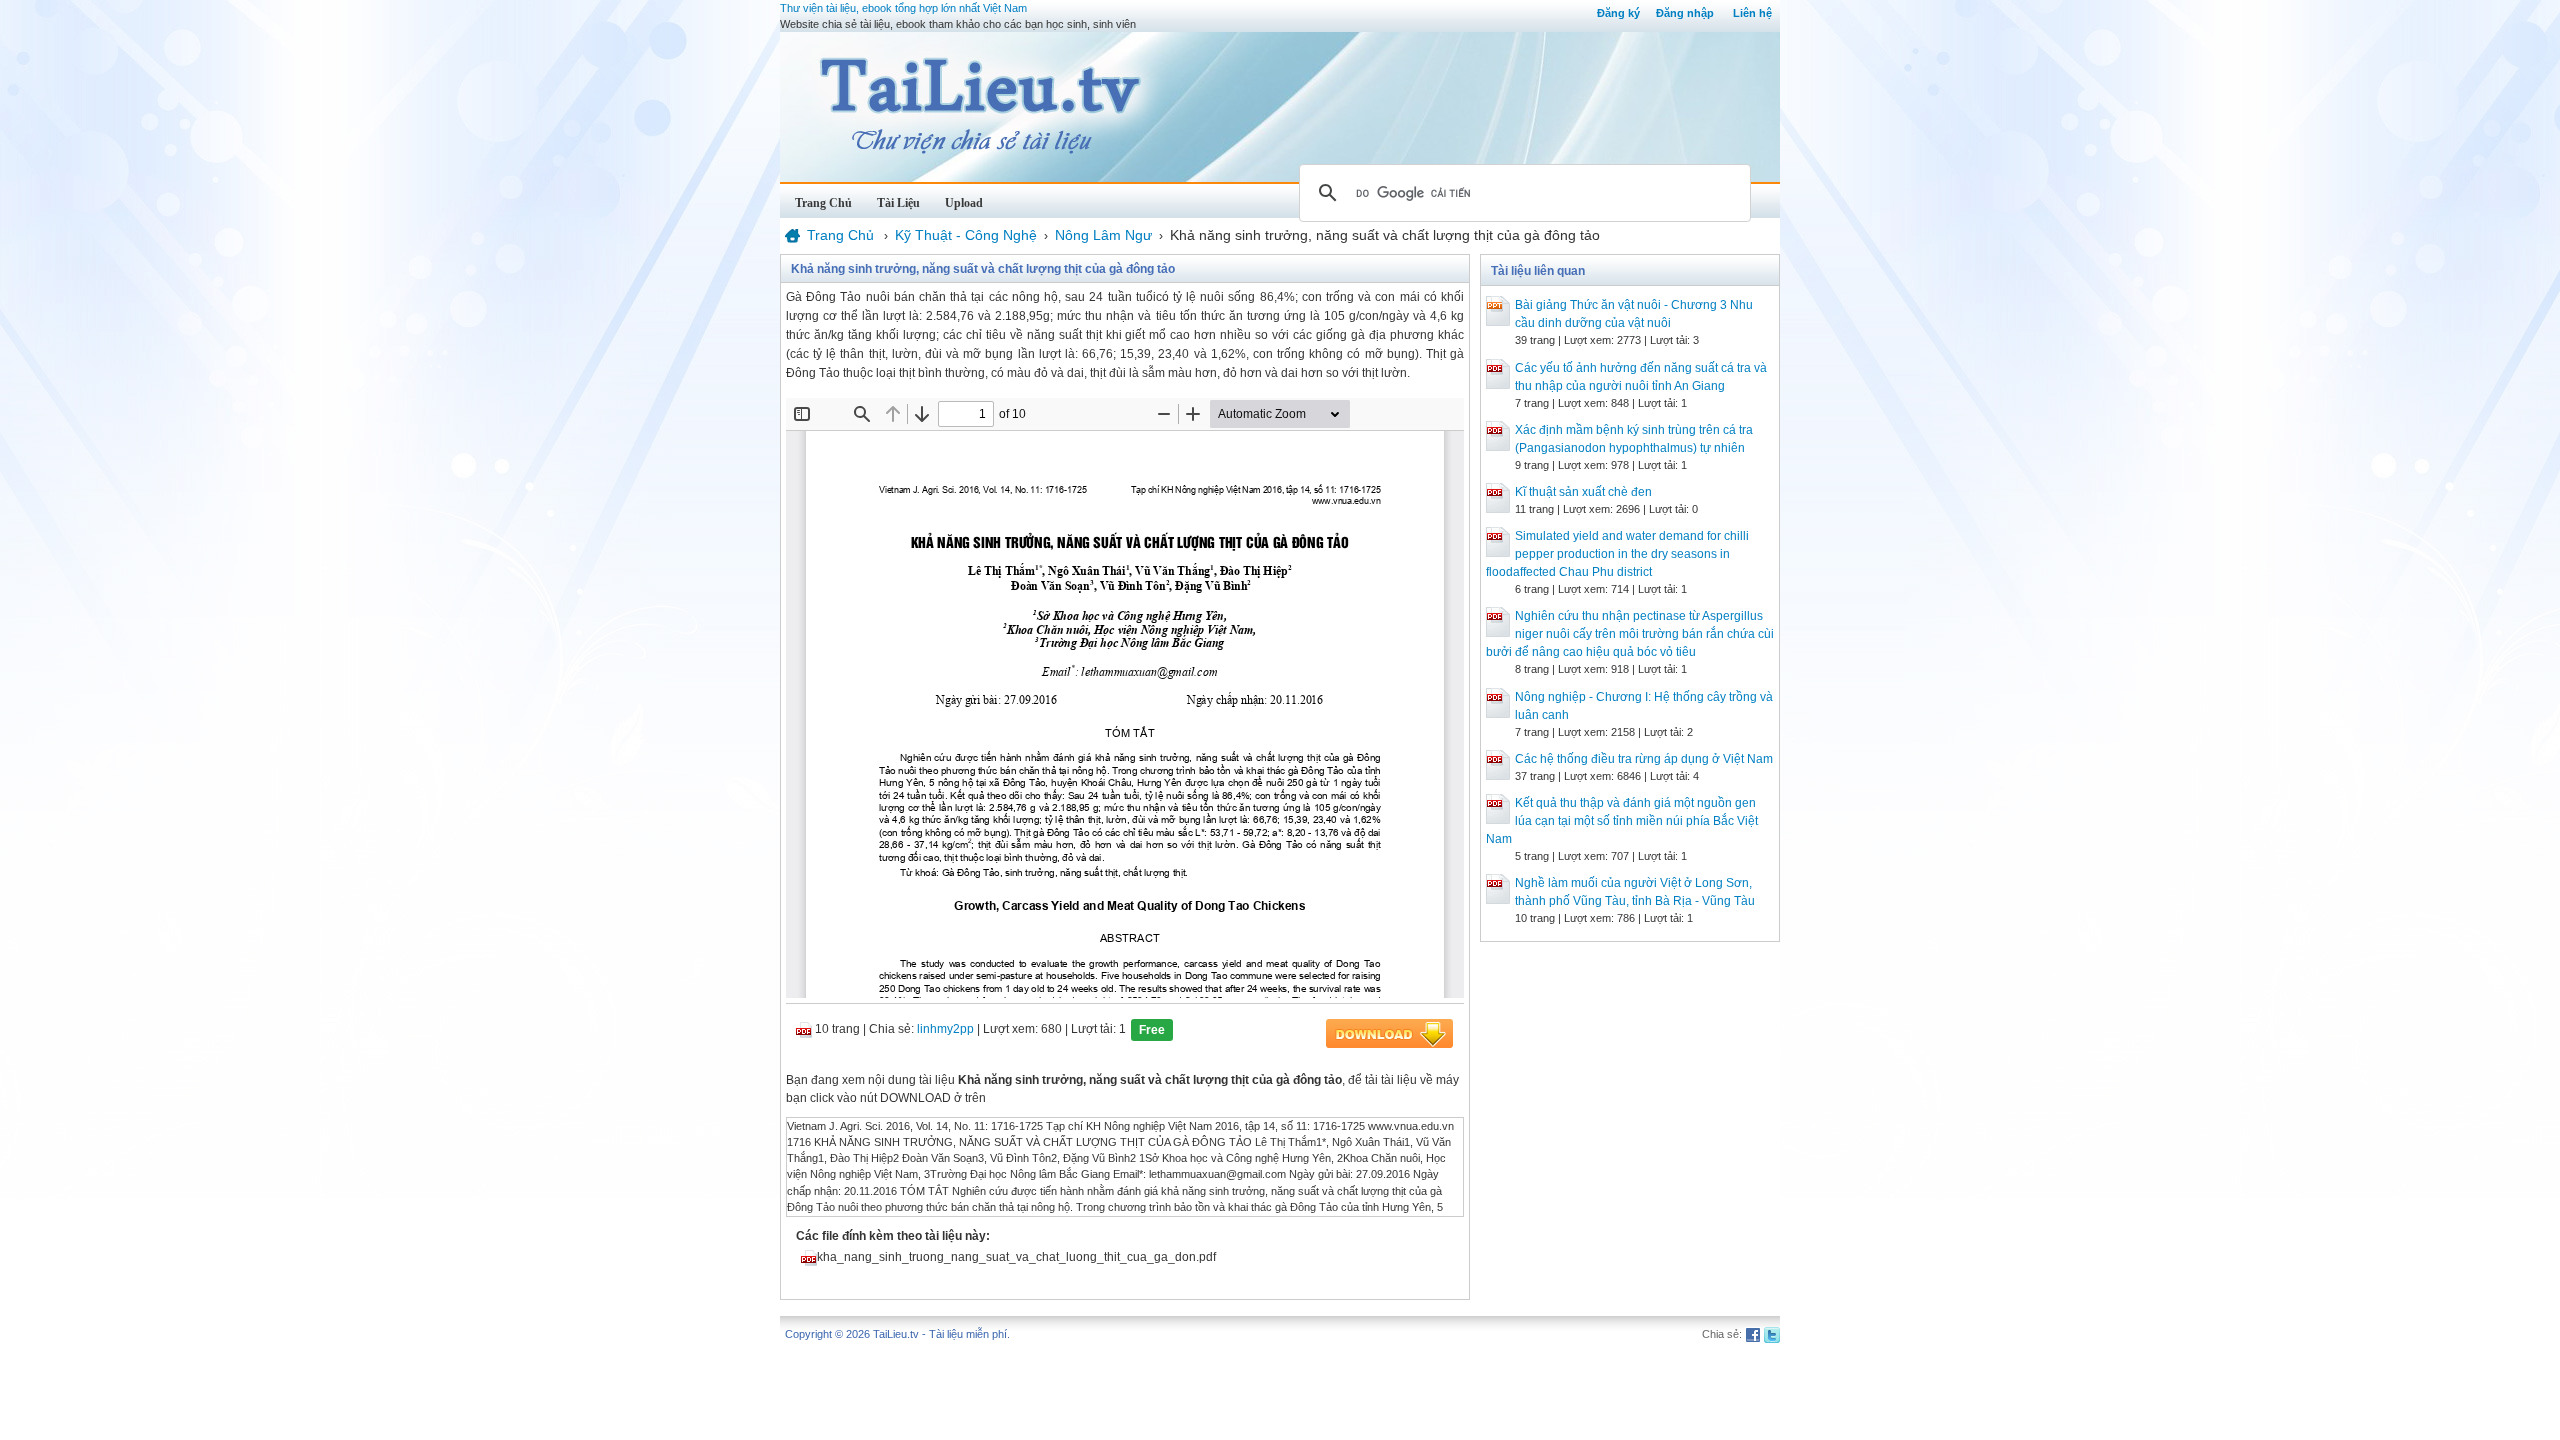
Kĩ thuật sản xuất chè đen (1583, 492)
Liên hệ (1752, 13)
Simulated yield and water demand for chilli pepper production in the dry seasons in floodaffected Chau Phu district (1617, 554)
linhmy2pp (945, 1029)
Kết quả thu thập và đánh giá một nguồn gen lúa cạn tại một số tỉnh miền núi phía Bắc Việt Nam (1622, 821)
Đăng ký (1618, 13)
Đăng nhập (1685, 13)
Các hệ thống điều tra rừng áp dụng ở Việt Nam (1644, 759)
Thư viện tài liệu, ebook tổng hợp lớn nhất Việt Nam (903, 8)
